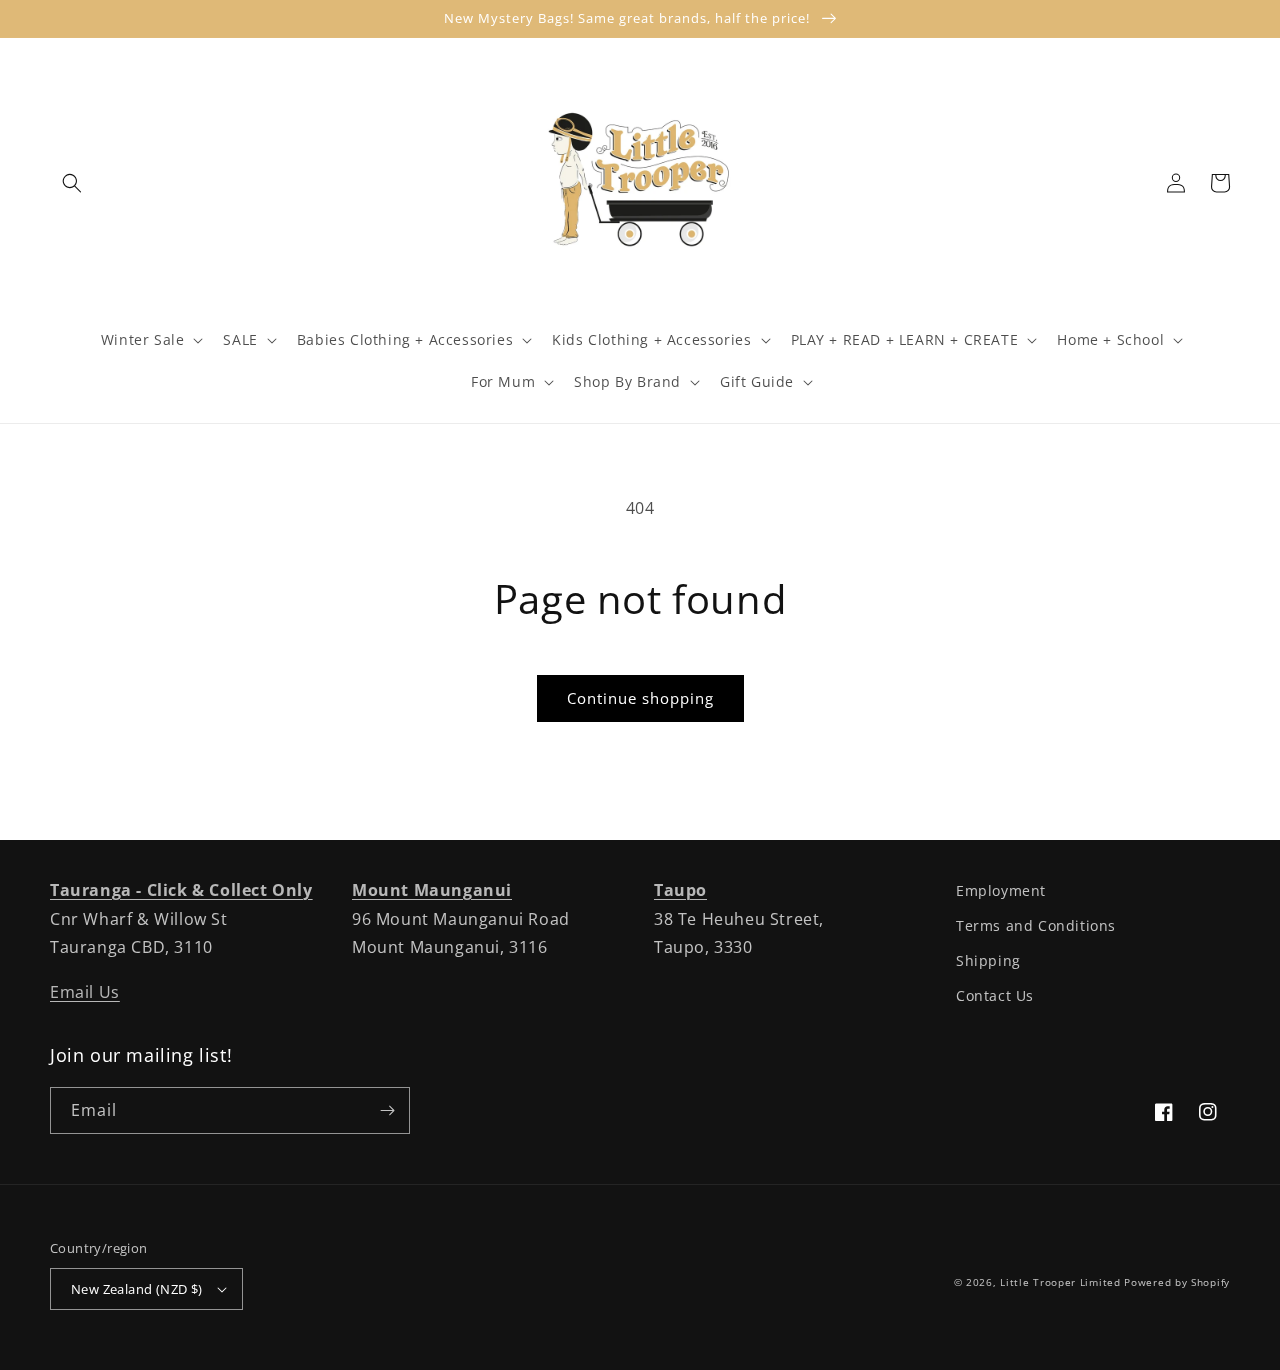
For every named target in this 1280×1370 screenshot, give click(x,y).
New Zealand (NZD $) (137, 1289)
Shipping (988, 960)
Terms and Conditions (1036, 925)
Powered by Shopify (1177, 1282)
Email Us (85, 992)
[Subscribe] (387, 1110)
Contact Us (995, 995)
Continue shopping (640, 698)
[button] (72, 183)
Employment (1001, 890)
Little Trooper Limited (1060, 1282)
